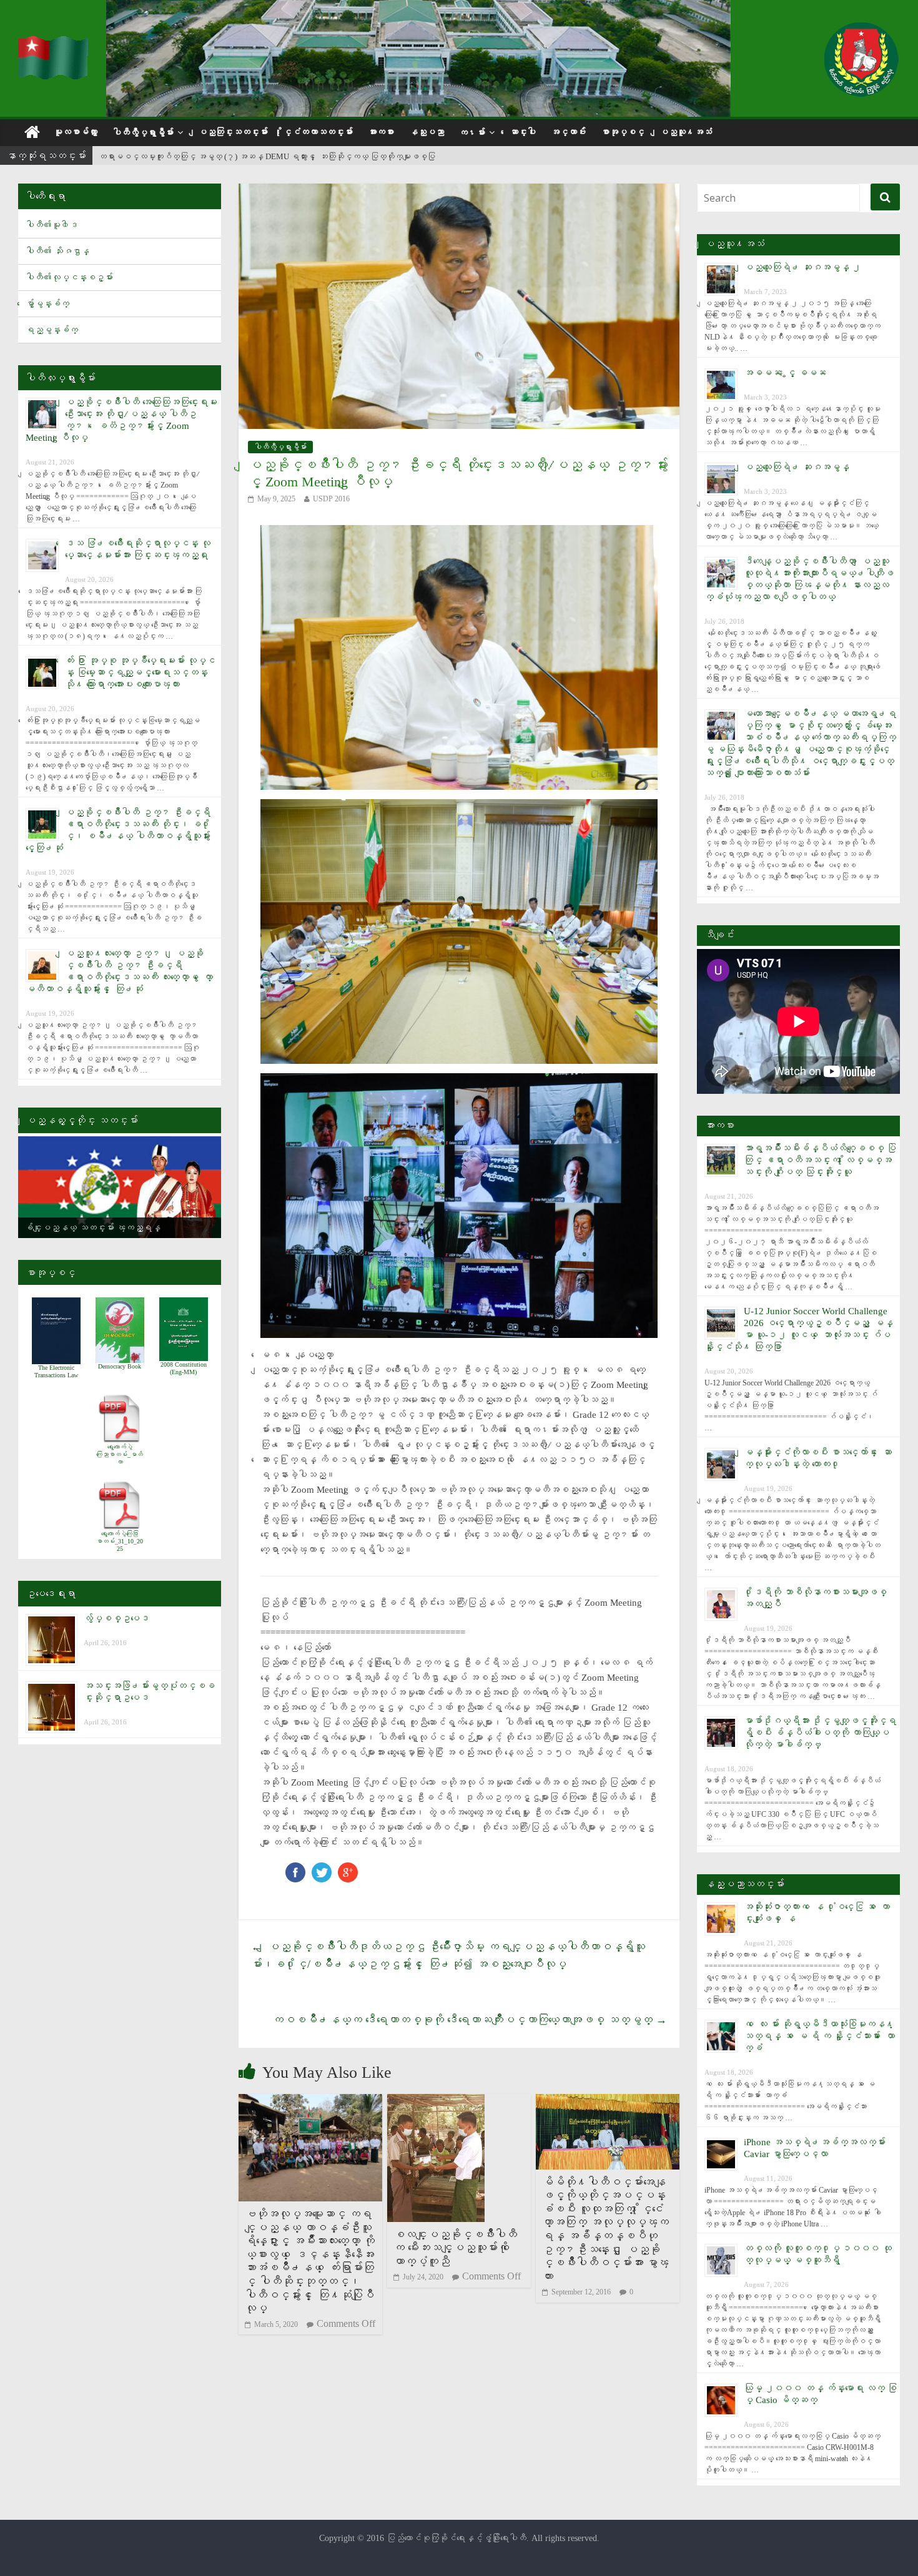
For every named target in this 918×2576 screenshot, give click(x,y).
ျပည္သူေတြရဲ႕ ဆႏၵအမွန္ (797, 467)
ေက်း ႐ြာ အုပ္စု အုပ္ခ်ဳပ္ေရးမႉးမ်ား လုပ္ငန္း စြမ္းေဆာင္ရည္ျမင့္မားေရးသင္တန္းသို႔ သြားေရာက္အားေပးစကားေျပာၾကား (140, 672)
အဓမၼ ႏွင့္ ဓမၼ (785, 373)
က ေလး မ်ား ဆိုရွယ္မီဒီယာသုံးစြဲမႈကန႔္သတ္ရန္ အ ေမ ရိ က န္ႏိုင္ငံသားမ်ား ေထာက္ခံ (819, 2036)
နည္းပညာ (427, 132)
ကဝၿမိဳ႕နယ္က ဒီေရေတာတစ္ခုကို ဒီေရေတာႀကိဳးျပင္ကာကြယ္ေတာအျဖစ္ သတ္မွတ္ (470, 2020)
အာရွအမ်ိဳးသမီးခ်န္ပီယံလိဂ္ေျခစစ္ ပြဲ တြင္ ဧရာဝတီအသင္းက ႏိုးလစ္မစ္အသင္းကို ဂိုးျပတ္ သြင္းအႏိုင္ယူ (820, 1160)
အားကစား (381, 132)
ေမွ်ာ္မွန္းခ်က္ (47, 304)
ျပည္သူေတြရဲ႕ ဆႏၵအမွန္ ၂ (802, 267)
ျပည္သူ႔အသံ (686, 132)
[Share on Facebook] (295, 1868)
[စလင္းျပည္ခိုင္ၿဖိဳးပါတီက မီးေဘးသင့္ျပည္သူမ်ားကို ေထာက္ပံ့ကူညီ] (436, 2102)
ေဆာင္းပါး (523, 132)
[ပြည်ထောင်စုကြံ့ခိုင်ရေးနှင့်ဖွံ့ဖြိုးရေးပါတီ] (54, 44)
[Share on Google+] (348, 1868)
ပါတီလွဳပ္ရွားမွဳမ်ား (143, 133)
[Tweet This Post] (322, 1868)
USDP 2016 (331, 499)
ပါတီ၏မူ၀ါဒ (52, 225)
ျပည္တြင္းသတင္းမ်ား (233, 132)
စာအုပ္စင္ (623, 132)
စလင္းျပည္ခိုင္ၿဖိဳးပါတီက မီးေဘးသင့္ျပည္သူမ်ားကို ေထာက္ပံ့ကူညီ (455, 2248)
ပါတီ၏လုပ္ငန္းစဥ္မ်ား (69, 278)
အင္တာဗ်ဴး (568, 132)
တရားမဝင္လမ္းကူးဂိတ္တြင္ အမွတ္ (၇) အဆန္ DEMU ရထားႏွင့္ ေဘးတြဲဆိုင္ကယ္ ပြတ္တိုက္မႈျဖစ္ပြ (267, 156)
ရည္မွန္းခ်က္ (52, 330)
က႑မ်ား (472, 133)
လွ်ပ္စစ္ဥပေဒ (116, 1618)
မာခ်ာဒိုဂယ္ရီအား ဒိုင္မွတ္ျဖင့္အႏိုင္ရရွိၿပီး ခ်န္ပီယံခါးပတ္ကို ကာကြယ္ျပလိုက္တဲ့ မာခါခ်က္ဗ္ (820, 1733)
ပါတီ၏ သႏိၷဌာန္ (57, 251)
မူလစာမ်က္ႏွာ (76, 132)
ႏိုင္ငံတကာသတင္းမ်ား (318, 132)
